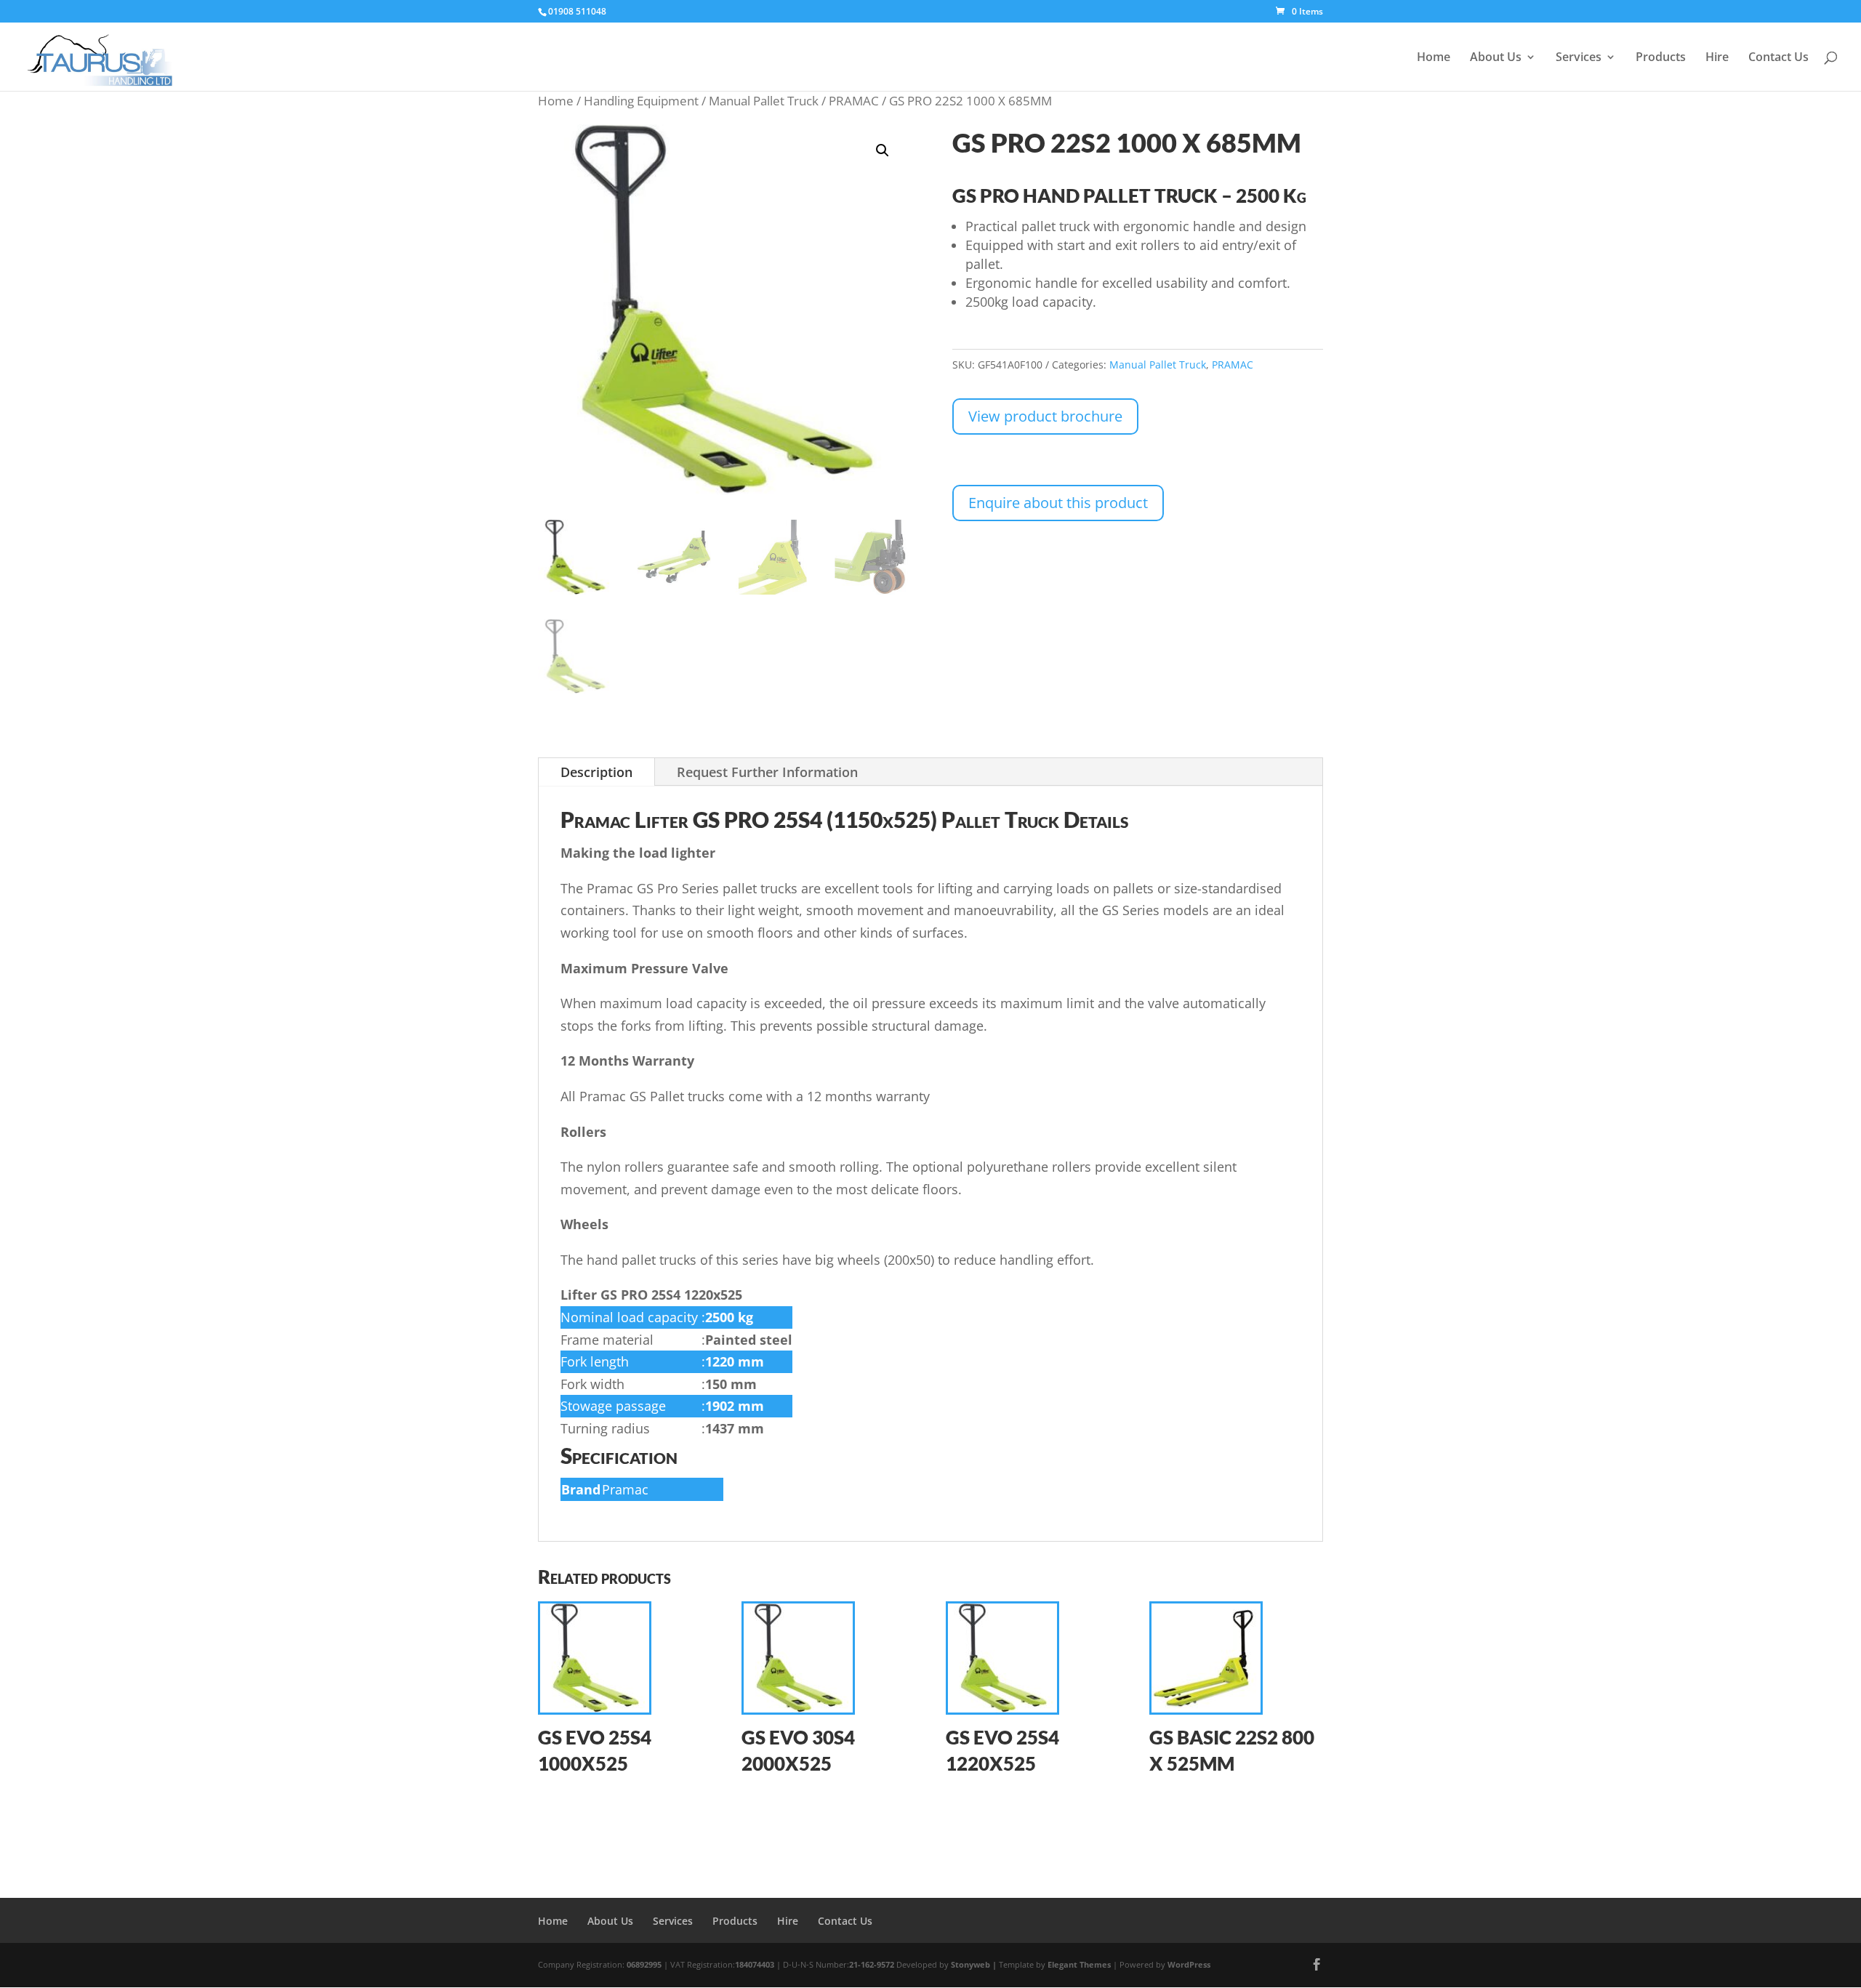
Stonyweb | (975, 1964)
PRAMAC (854, 101)
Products (1661, 58)
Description (596, 772)
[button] (883, 150)
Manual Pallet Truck (764, 101)
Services (1579, 58)
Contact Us (1778, 58)
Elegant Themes (1079, 1964)
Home (1434, 58)
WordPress (1189, 1964)
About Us (1496, 58)
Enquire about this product (1058, 503)
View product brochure (1045, 416)
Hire (1717, 58)
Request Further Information (767, 772)
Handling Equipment (641, 101)
